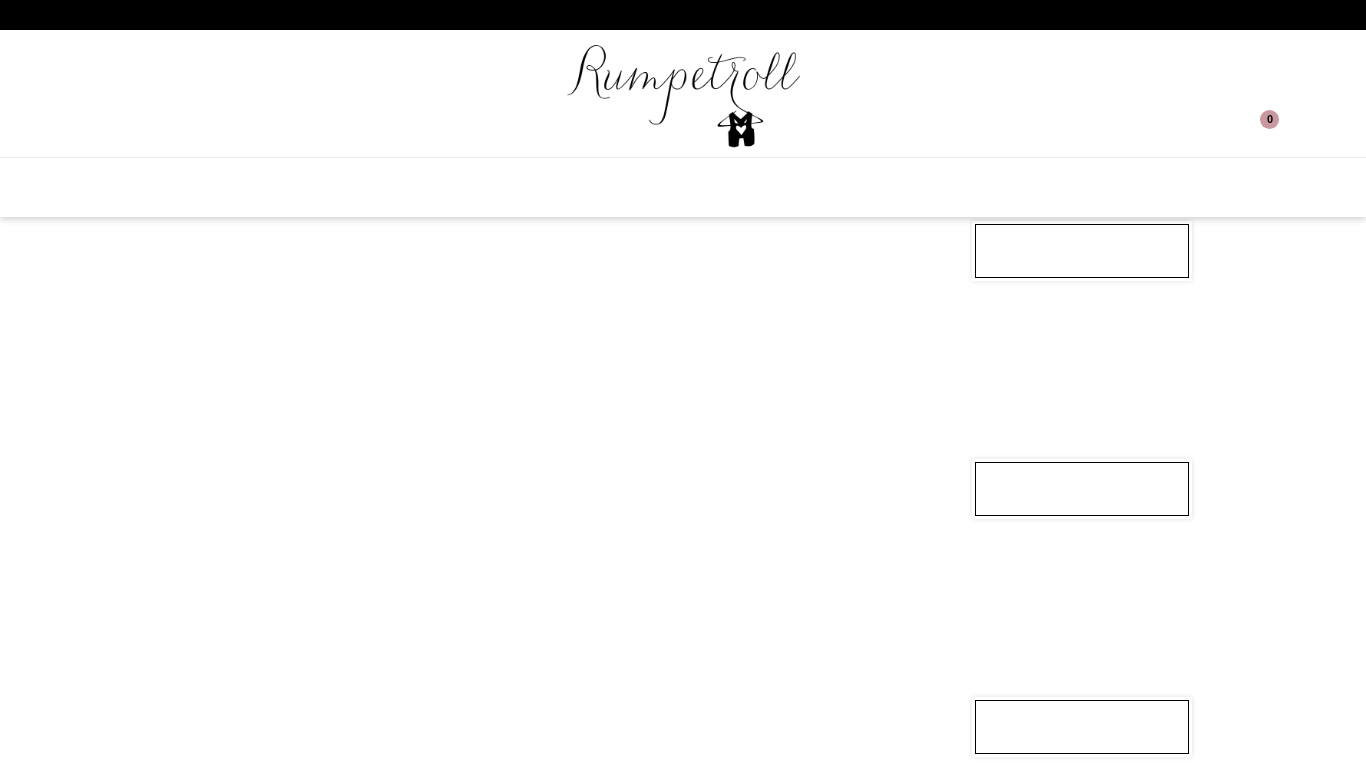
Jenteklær (537, 187)
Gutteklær (662, 187)
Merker (1137, 187)
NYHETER (309, 187)
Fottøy (772, 187)
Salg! (221, 187)
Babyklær (417, 187)
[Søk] (111, 126)
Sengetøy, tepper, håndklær (955, 187)
